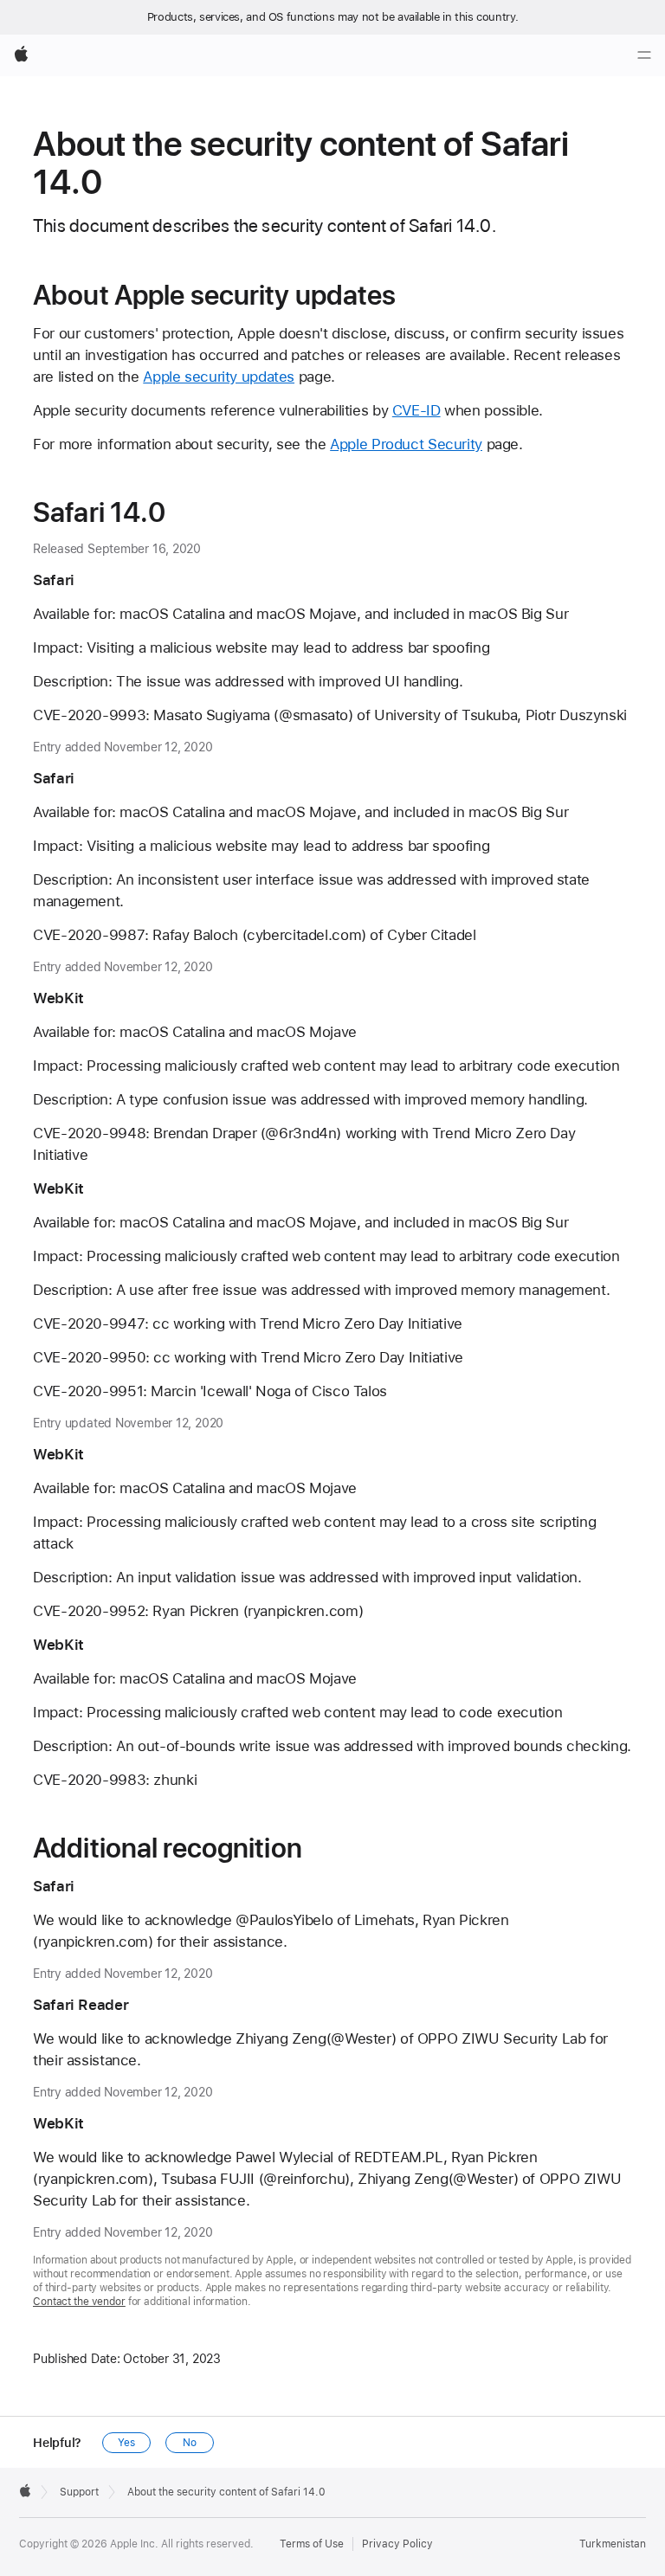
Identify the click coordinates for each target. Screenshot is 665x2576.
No (190, 2443)
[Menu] (644, 55)
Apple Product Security (406, 444)
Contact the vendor (79, 2302)
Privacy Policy (397, 2544)
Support (79, 2492)
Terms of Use (312, 2544)
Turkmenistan (613, 2544)
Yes (126, 2443)
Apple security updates (219, 377)
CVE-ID (416, 410)
